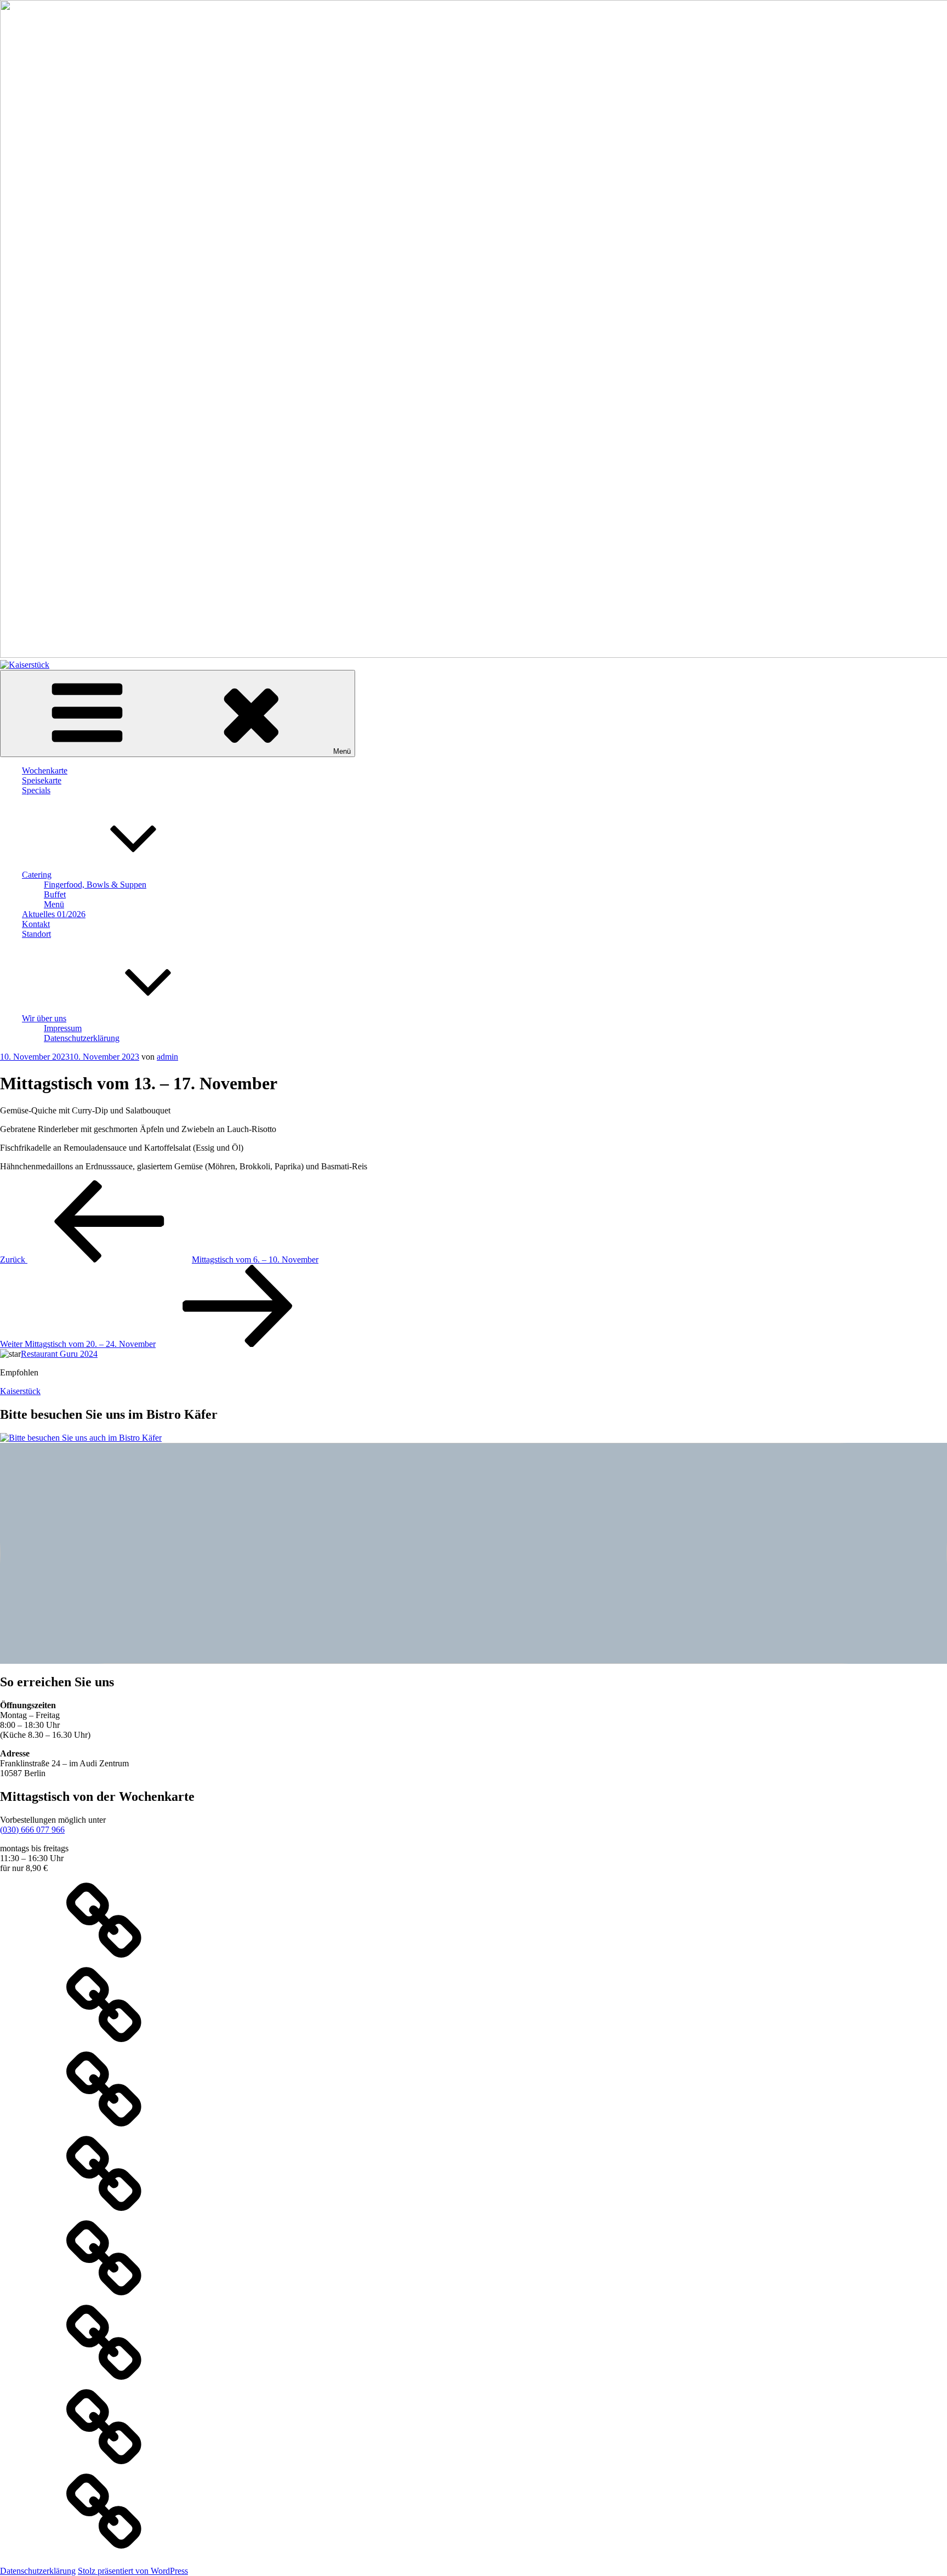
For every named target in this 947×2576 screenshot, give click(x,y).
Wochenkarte (45, 770)
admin (167, 1057)
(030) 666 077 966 (32, 1830)
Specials (36, 790)
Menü (342, 751)
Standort (36, 934)
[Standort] (104, 2468)
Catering (37, 875)
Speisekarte (42, 780)
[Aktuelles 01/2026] (104, 2299)
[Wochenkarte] (104, 1961)
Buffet (55, 894)
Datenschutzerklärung (82, 1038)
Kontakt (36, 924)
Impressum (63, 1028)
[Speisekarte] (104, 2046)
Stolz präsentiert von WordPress (133, 2571)
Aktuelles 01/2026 (54, 914)
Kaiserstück (20, 1391)
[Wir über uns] (104, 2552)
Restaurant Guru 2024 (59, 1354)
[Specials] (104, 2130)
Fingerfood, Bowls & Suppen (95, 885)
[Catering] (104, 2214)
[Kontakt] (104, 2383)
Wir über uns (44, 1018)
